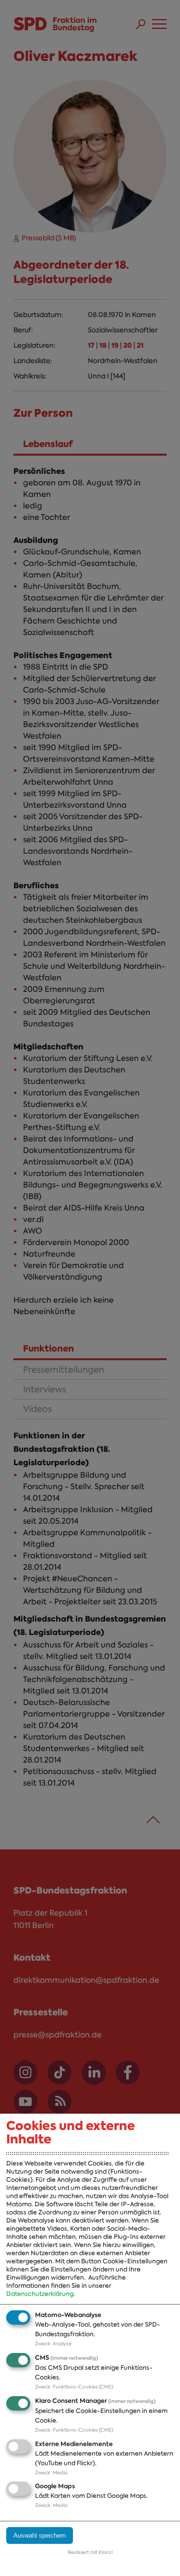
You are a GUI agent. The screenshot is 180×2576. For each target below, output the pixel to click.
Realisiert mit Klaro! (90, 2552)
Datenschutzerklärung (40, 2294)
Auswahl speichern (40, 2535)
